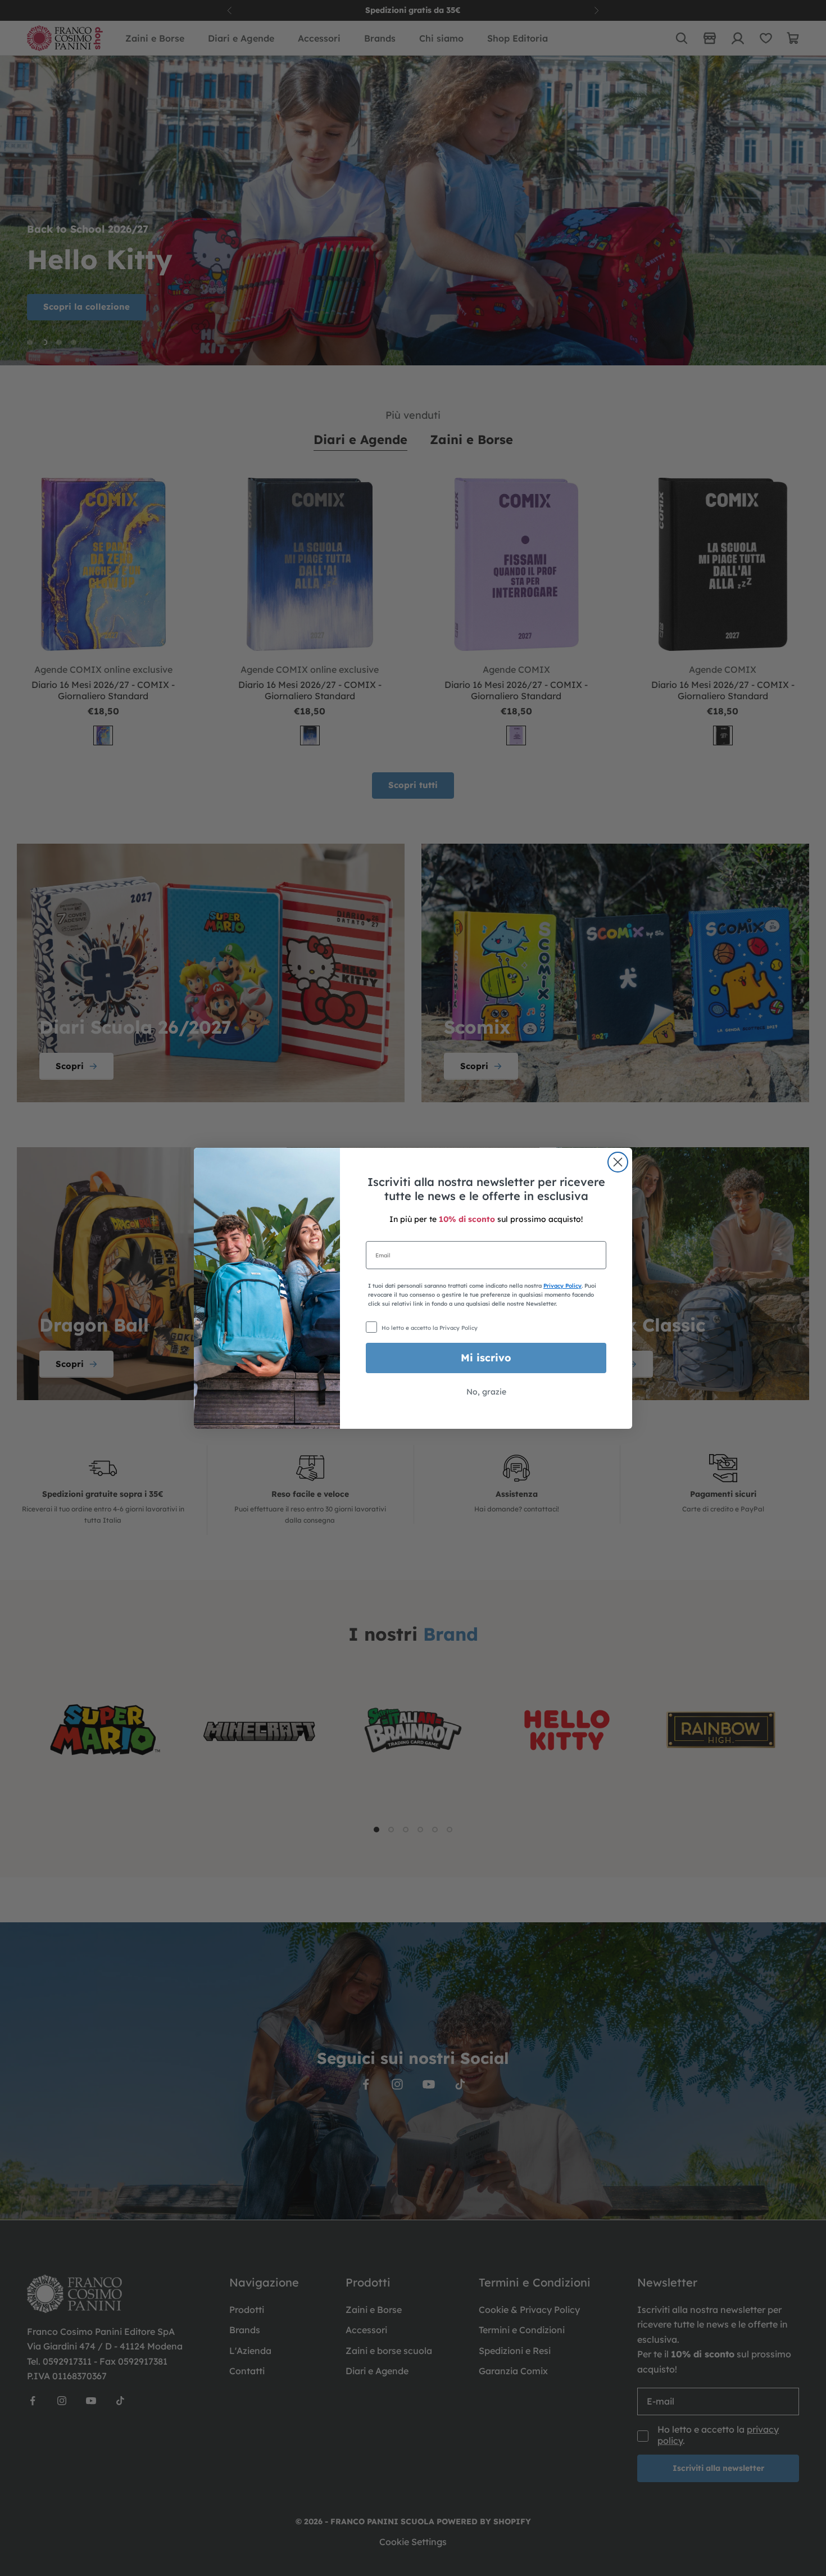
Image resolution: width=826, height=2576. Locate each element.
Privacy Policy (562, 1286)
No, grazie (486, 1392)
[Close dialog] (618, 1162)
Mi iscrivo (486, 1358)
